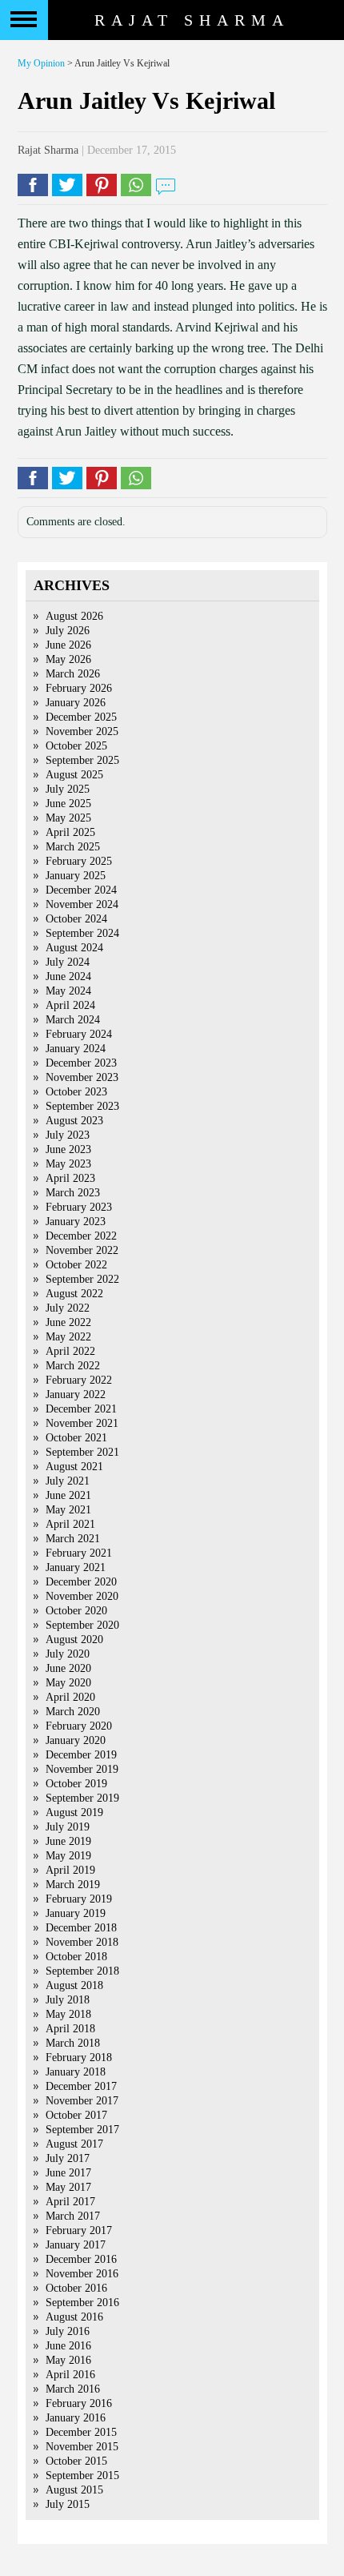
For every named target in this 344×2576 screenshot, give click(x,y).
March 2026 (73, 674)
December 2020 (81, 1582)
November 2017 (82, 2101)
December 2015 (81, 2432)
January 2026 (76, 703)
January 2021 (76, 1567)
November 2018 (82, 1942)
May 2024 (68, 991)
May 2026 (68, 659)
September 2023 (82, 1106)
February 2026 (79, 688)
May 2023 (68, 1164)
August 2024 (74, 948)
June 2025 (68, 804)
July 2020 (68, 1654)
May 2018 (68, 2014)
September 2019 (82, 1798)
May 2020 (68, 1683)
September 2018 (82, 1971)
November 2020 (82, 1596)
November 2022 (82, 1250)
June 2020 (68, 1668)
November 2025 (82, 731)
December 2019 (81, 1755)
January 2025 (76, 876)
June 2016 (68, 2346)
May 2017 (68, 2187)
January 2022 (76, 1394)
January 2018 (76, 2072)
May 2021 (68, 1510)
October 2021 (76, 1438)
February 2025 (79, 861)
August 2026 (74, 616)
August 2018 (74, 1985)
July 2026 (68, 631)
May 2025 (68, 818)
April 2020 (70, 1697)
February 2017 (79, 2230)
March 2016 (73, 2389)
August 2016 (74, 2317)
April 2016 (70, 2375)
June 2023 (68, 1149)
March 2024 (73, 1020)
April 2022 (70, 1351)
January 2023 (76, 1222)
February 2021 (79, 1553)
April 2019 (70, 1870)
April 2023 (70, 1178)
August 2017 (74, 2144)
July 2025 (68, 789)
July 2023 (68, 1135)
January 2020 (76, 1740)
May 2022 (68, 1337)
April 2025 (70, 832)
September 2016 (82, 2303)
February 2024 (79, 1034)
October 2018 (76, 1957)
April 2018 (70, 2029)
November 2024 (82, 904)
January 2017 (76, 2245)
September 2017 (82, 2130)
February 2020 (79, 1726)
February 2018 (79, 2058)
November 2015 (82, 2447)
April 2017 (70, 2202)
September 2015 (82, 2476)
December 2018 (81, 1928)
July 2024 (68, 962)
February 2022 (79, 1380)
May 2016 (68, 2360)
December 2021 (81, 1409)
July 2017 (68, 2158)
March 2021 (73, 1539)
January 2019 (76, 1913)
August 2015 (74, 2490)
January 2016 (76, 2418)
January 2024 (76, 1049)
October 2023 (76, 1092)
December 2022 (81, 1236)
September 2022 (82, 1279)
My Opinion (41, 63)
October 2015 (76, 2461)
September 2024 (82, 933)
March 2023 (73, 1193)
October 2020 (76, 1611)
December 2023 (81, 1063)
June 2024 (68, 977)
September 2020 (82, 1625)
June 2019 (68, 1841)
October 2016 (76, 2288)
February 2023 (79, 1207)
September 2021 (82, 1452)
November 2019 (82, 1769)
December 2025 (81, 717)
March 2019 (73, 1885)
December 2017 (81, 2086)
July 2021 (68, 1481)
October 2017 (76, 2115)
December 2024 (81, 890)
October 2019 (76, 1784)
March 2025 (73, 847)
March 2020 (73, 1712)
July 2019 (68, 1827)
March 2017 (73, 2216)
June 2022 (68, 1322)
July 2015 (68, 2504)
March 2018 (73, 2043)
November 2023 (82, 1077)
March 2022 (73, 1366)
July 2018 (68, 2000)
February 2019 (79, 1899)
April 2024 (70, 1005)
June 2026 (68, 645)
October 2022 (76, 1265)
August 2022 (74, 1294)
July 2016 (68, 2331)
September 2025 (82, 760)
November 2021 (82, 1423)
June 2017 (68, 2173)
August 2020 (74, 1640)
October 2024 (76, 919)
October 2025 (76, 746)
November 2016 (82, 2274)
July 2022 (68, 1308)
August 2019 (74, 1812)
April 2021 (70, 1524)
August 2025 (74, 775)
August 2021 (74, 1467)
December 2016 (81, 2259)
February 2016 (79, 2403)
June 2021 (68, 1495)
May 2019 (68, 1856)
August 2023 (74, 1121)
